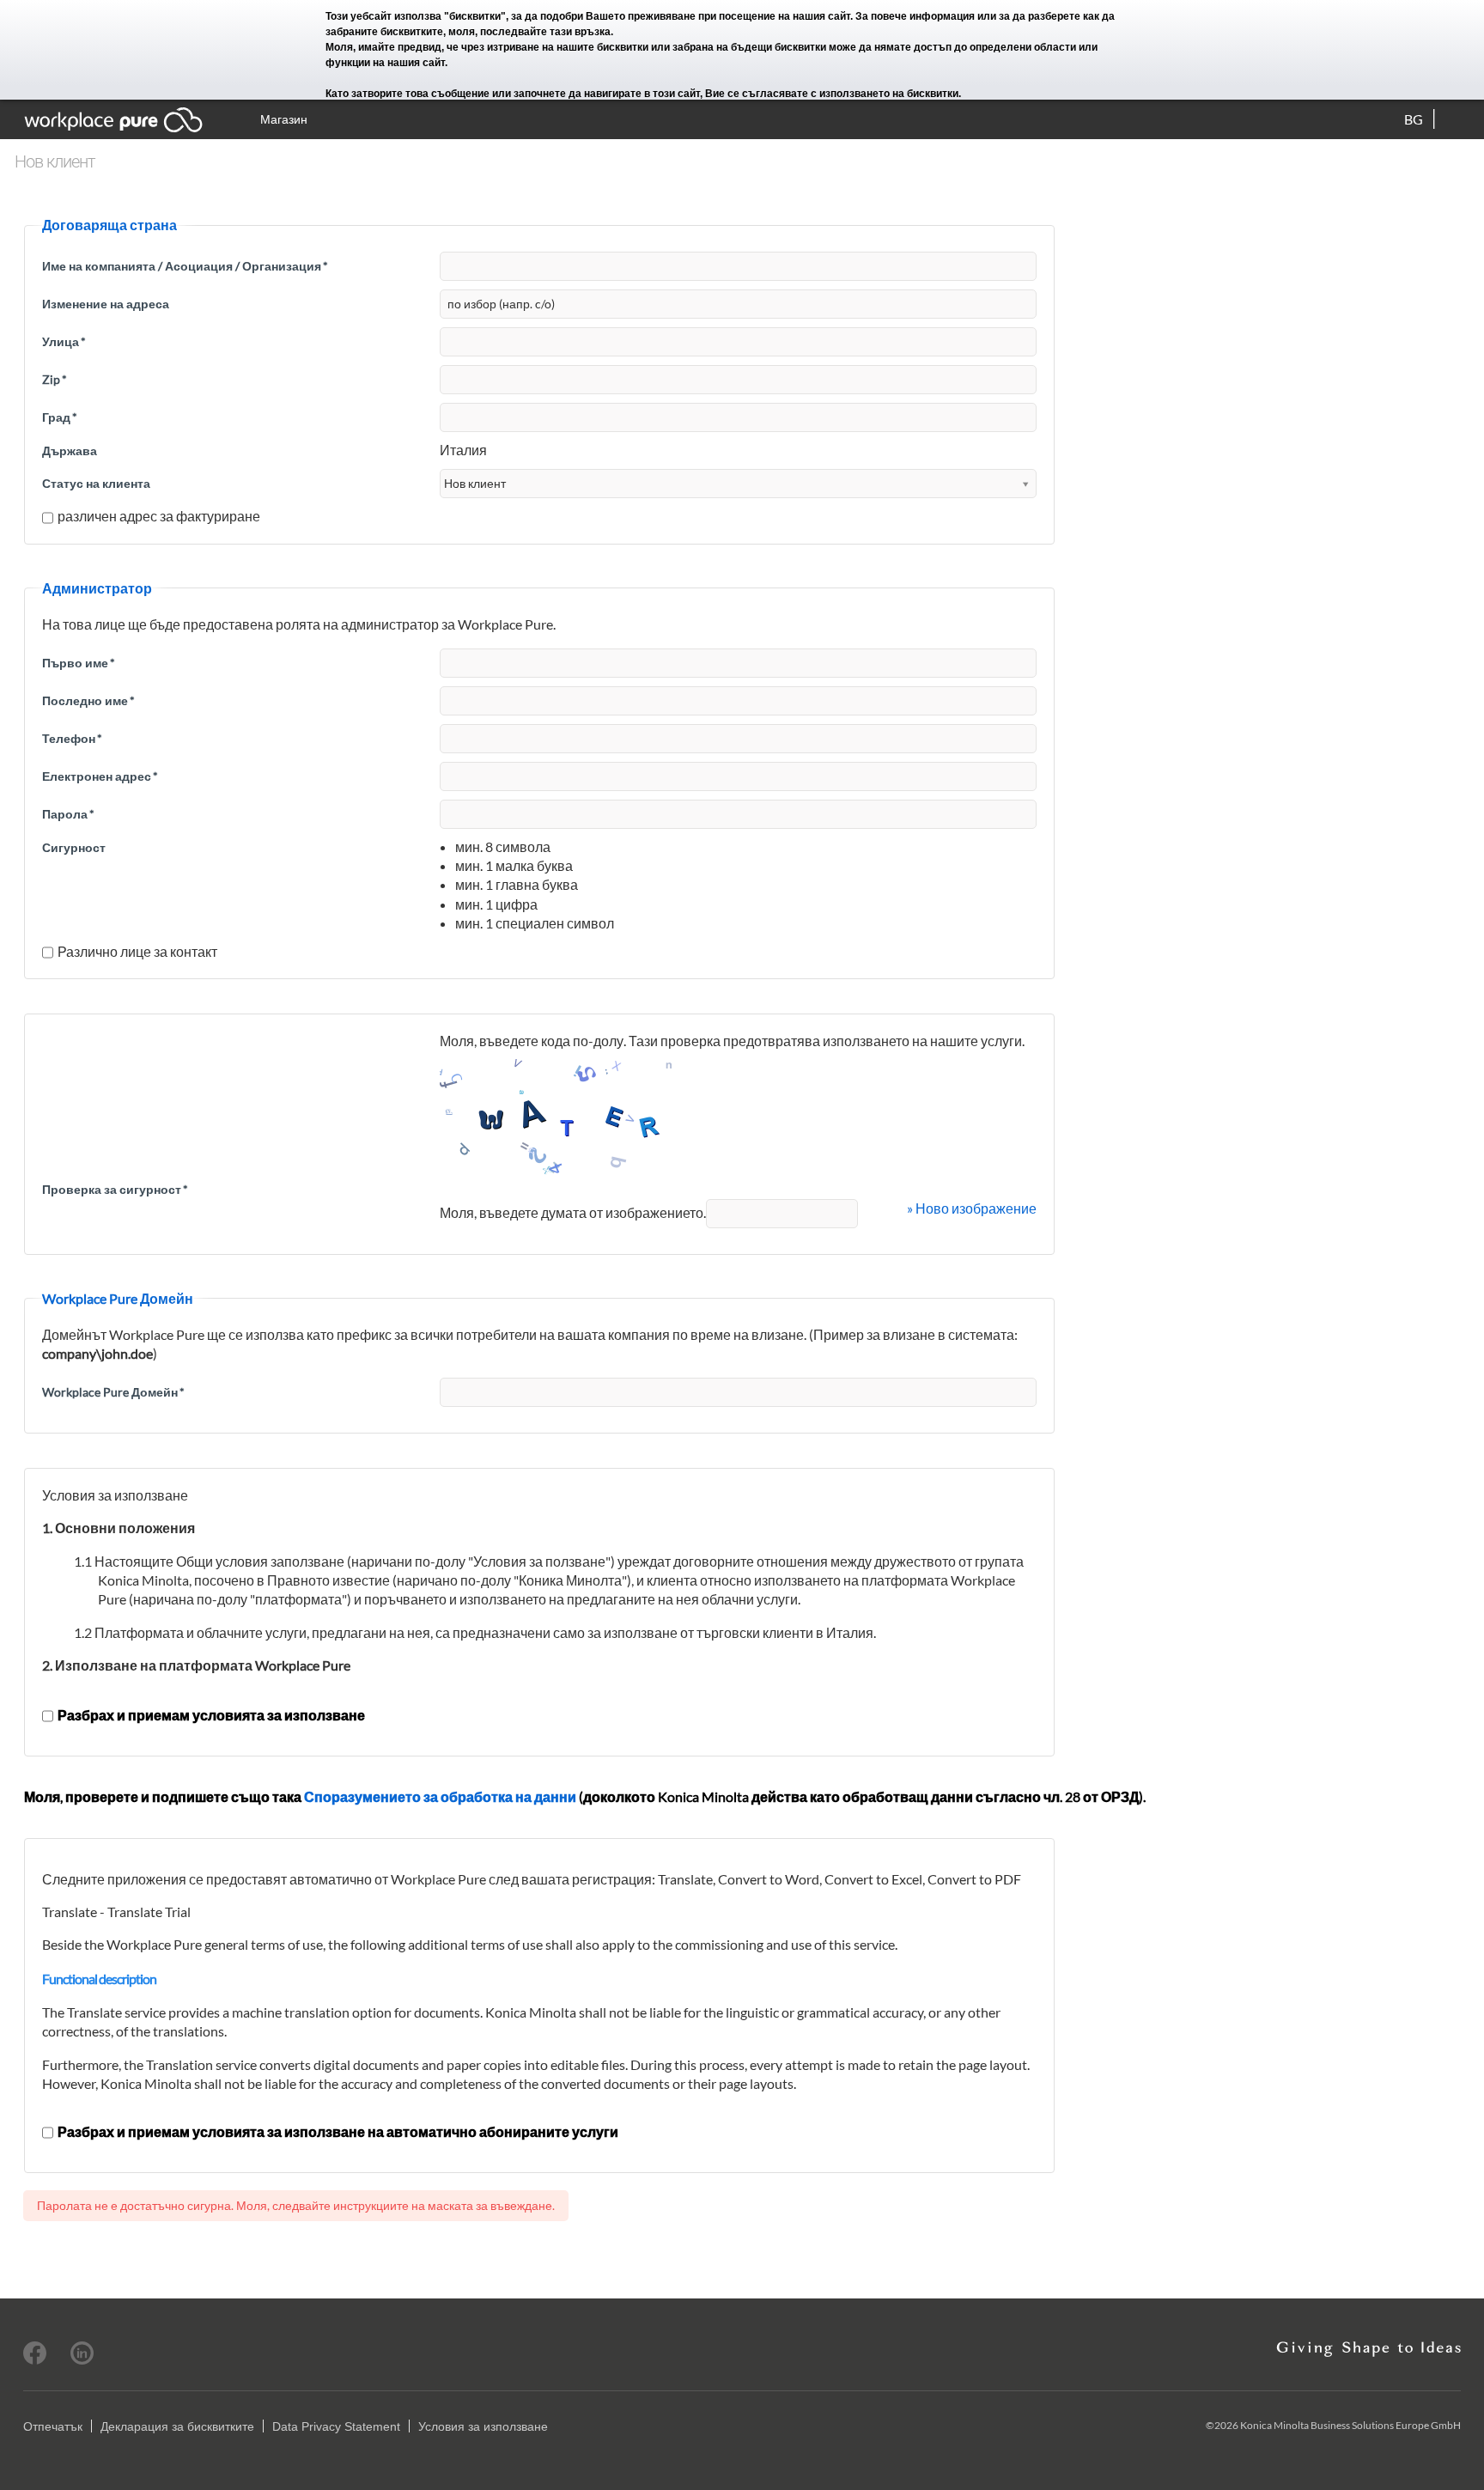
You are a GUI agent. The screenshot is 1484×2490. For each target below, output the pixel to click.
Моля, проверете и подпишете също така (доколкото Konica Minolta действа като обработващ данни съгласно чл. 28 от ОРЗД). (585, 1796)
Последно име (88, 700)
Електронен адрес (100, 776)
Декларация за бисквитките (177, 2426)
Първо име (79, 663)
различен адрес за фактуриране (159, 516)
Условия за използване (483, 2426)
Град (60, 417)
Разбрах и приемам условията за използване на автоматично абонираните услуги (338, 2131)
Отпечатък (53, 2426)
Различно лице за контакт (137, 951)
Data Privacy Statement (336, 2426)
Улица (64, 341)
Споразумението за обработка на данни (440, 1796)
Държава (70, 451)
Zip (55, 379)
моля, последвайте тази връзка (529, 32)
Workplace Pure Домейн (113, 1392)
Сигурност (74, 847)
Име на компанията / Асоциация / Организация (185, 266)
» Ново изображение (972, 1208)
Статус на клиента (96, 483)
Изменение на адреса (106, 304)
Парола (68, 814)
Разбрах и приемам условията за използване (211, 1715)
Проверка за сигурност (115, 1189)
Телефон (72, 738)
